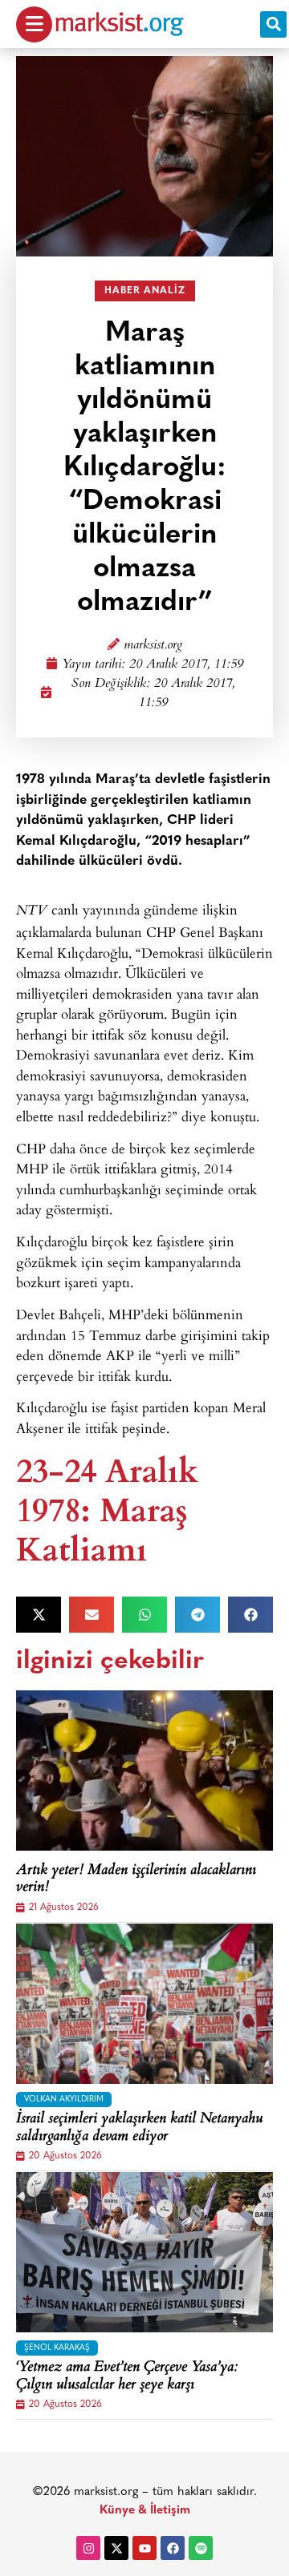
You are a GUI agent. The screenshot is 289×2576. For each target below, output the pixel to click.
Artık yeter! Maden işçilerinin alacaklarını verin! (136, 1880)
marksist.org (153, 646)
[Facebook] (173, 2548)
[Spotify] (201, 2548)
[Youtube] (144, 2548)
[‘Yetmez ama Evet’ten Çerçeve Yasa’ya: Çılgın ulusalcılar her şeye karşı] (144, 2252)
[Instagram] (88, 2548)
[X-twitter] (116, 2548)
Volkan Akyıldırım (64, 2100)
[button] (273, 24)
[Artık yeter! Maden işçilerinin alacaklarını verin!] (144, 1770)
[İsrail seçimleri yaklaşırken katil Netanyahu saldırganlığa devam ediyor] (144, 2004)
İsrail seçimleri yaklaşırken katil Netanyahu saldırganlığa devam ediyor (139, 2128)
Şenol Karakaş (57, 2348)
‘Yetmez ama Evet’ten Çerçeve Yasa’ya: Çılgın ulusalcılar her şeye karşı (127, 2377)
